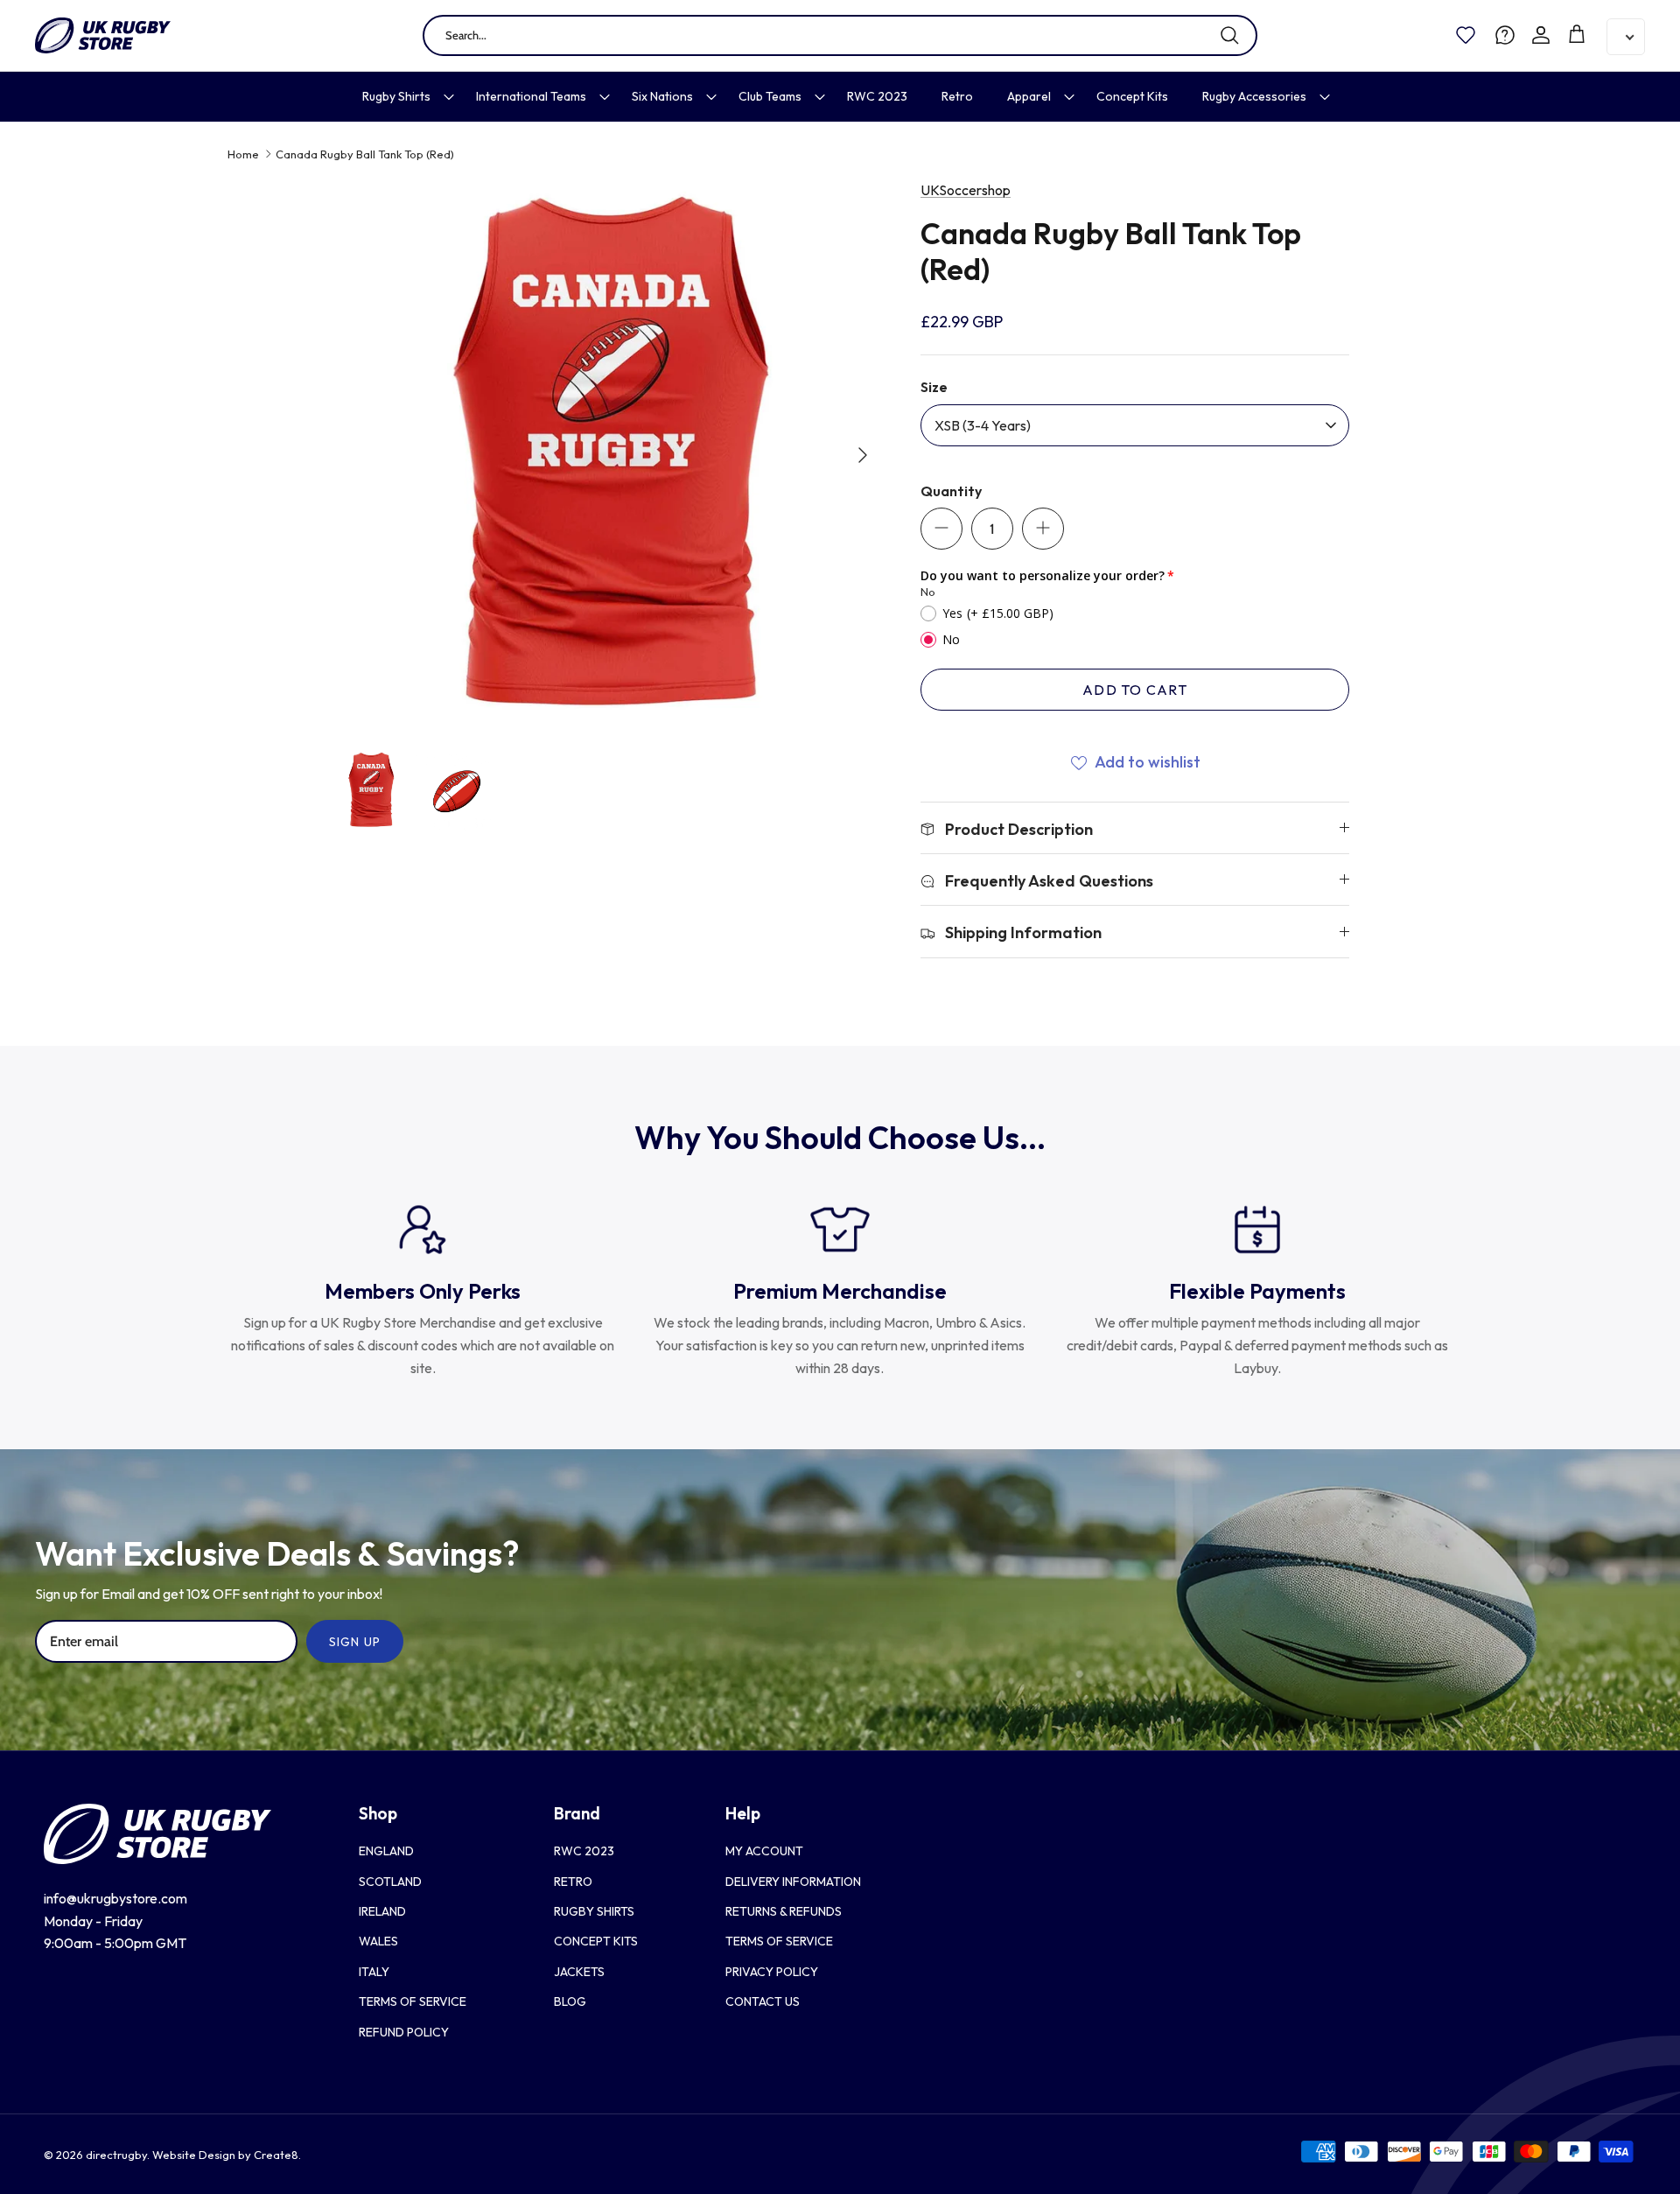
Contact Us (763, 2001)
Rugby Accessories (1254, 96)
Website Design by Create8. (227, 2155)
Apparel (1029, 96)
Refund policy (404, 2032)
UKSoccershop (966, 190)
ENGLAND (386, 1851)
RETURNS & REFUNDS (784, 1911)
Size (934, 387)
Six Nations (662, 96)
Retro (957, 96)
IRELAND (382, 1911)
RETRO (573, 1882)
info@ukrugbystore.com (115, 1898)
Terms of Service (413, 2001)
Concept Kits (1132, 96)
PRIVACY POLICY (772, 1972)
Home (243, 154)
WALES (378, 1941)
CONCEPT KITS (596, 1941)
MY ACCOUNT (764, 1851)
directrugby (116, 2155)
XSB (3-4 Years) (983, 425)
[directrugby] (103, 35)
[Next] (863, 455)
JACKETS (579, 1972)
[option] (606, 455)
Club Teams (770, 96)
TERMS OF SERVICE (779, 1941)
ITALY (374, 1972)
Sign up (355, 1642)
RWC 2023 (877, 96)
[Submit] (1229, 35)
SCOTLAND (390, 1882)
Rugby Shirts (396, 96)
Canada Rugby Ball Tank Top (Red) (365, 154)
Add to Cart (1135, 690)
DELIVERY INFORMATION (793, 1882)
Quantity (951, 491)
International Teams (531, 96)
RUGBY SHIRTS (594, 1911)
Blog (570, 2001)
